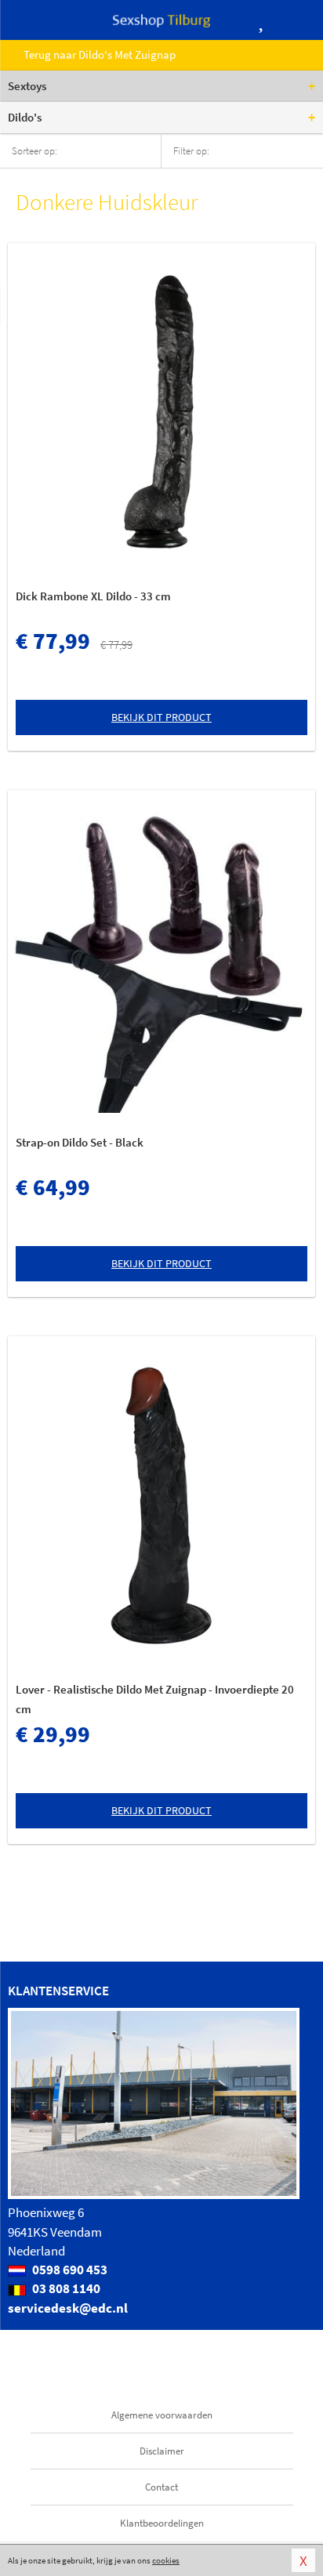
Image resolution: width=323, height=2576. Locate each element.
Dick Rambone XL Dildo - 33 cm (93, 596)
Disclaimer (162, 2451)
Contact (161, 2487)
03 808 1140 (65, 2288)
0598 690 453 (69, 2270)
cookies (166, 2560)
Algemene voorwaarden (162, 2415)
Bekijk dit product (161, 717)
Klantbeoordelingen (162, 2523)
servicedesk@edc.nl (68, 2308)
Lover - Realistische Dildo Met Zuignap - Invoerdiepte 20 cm (155, 1699)
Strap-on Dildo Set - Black (80, 1142)
